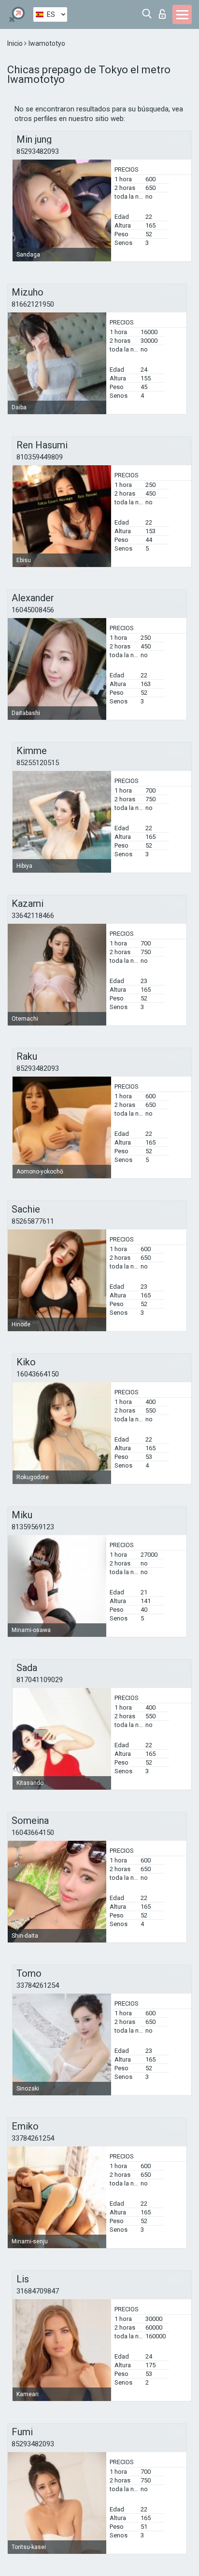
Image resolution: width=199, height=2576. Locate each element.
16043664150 (38, 1374)
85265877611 (33, 1221)
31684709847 (38, 2291)
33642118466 (33, 916)
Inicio (16, 43)
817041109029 (40, 1680)
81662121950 (33, 304)
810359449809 (40, 457)
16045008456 (33, 610)
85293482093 (38, 151)
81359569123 (33, 1527)
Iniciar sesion (164, 11)
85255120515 (38, 763)
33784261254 (38, 1985)
